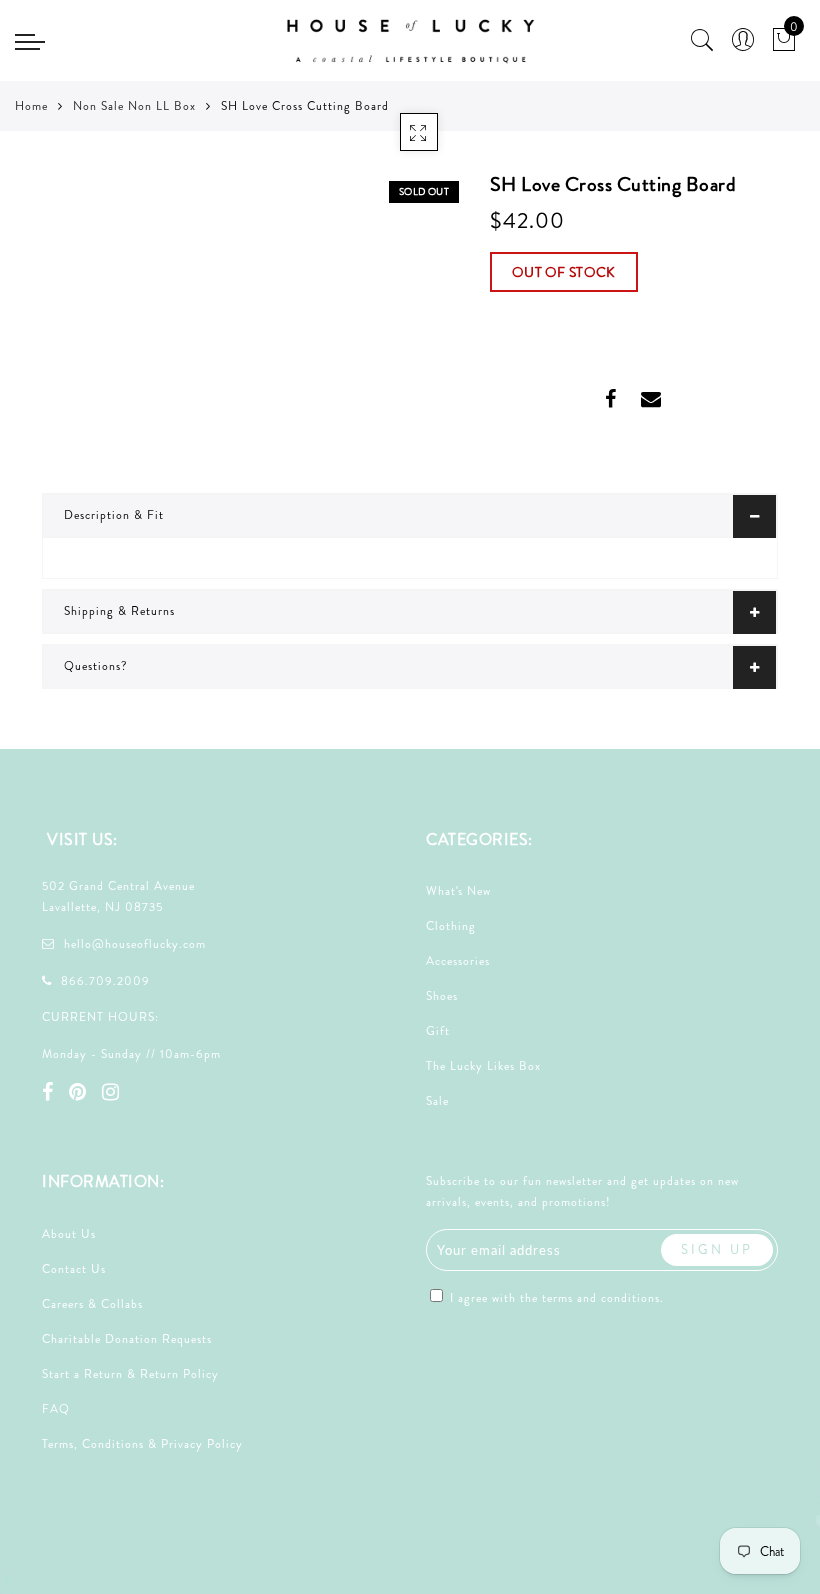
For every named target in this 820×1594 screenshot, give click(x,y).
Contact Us (74, 1269)
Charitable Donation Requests (127, 1339)
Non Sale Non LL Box (134, 106)
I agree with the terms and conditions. (555, 1298)
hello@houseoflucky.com (135, 944)
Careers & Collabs (92, 1304)
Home (31, 106)
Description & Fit (114, 515)
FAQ (56, 1409)
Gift (438, 1031)
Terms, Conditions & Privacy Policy (142, 1444)
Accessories (458, 961)
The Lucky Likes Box (483, 1066)
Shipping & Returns (119, 611)
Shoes (442, 996)
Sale (437, 1101)
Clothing (451, 926)
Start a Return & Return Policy (130, 1374)
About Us (69, 1234)
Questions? (96, 666)
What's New (458, 891)
